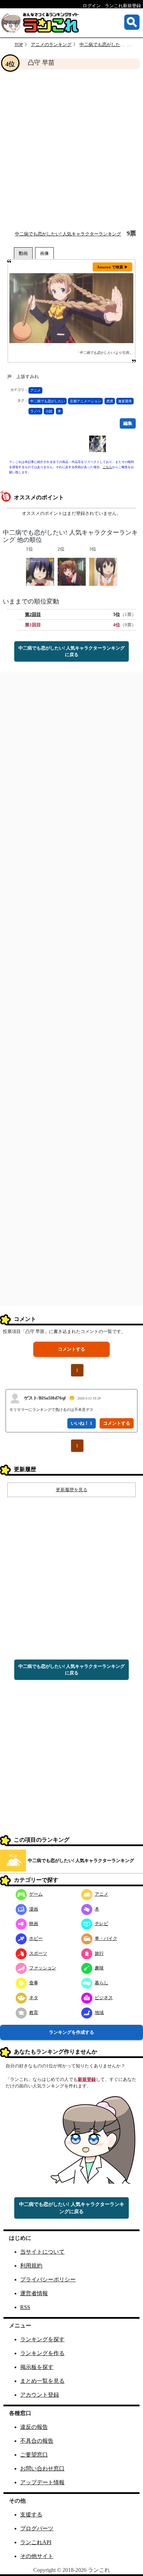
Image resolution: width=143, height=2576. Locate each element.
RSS (25, 2307)
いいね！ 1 (82, 1423)
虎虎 (110, 401)
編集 (128, 423)
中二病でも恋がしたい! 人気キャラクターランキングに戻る (71, 651)
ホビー (36, 1938)
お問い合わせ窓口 (42, 2468)
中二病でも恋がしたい (48, 401)
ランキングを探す (42, 2339)
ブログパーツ (37, 2528)
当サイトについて (42, 2252)
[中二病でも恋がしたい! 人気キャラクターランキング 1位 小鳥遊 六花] (40, 571)
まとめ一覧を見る (42, 2381)
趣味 (99, 1968)
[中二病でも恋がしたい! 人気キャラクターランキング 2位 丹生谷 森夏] (72, 571)
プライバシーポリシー (48, 2279)
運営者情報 (34, 2293)
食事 (34, 1983)
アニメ (35, 390)
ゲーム (36, 1894)
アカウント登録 (40, 2395)
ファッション (43, 1968)
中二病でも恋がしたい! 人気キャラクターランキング (68, 234)
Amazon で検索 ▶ (112, 267)
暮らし (102, 1983)
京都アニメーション (85, 401)
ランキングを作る (42, 2353)
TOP (19, 44)
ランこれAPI (36, 2542)
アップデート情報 (42, 2482)
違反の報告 (34, 2427)
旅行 (99, 1953)
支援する (31, 2515)
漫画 (34, 1909)
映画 (34, 1924)
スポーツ (38, 1953)
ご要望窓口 (34, 2455)
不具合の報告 (37, 2441)
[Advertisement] (71, 150)
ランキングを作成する (71, 2032)
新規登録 (87, 2079)
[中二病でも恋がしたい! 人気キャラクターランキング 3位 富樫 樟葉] (103, 571)
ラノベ (35, 411)
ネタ (34, 1998)
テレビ (102, 1924)
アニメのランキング (51, 44)
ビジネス (104, 1998)
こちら (107, 467)
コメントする (71, 1349)
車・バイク (106, 1938)
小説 (49, 411)
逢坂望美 (125, 401)
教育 (34, 2012)
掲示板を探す (37, 2367)
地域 (99, 2012)
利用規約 (31, 2266)
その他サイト (37, 2556)
